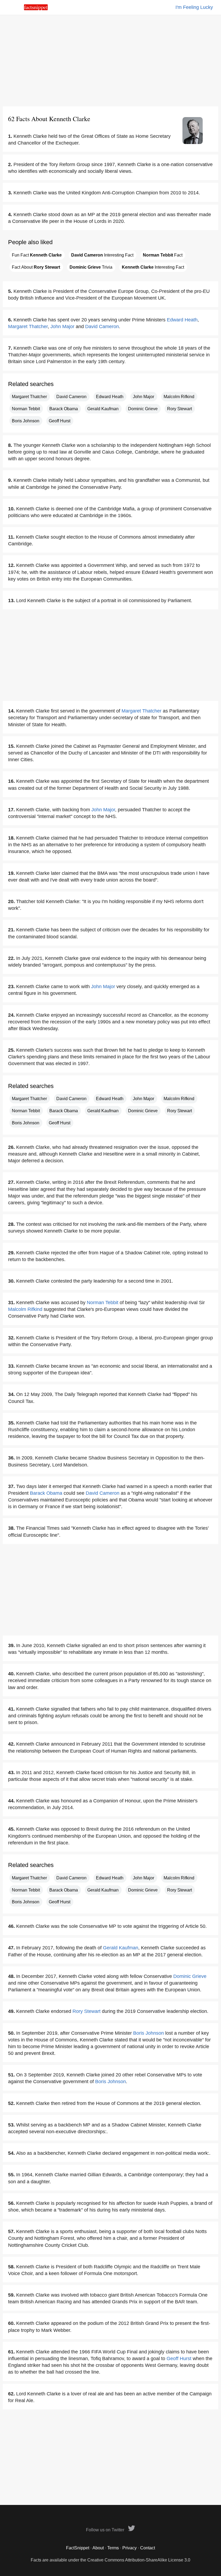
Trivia (91, 267)
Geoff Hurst (60, 421)
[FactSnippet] (36, 9)
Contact (148, 2548)
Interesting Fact (102, 255)
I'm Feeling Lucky (194, 7)
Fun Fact (37, 255)
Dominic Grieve (143, 409)
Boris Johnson (26, 421)
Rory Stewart (179, 409)
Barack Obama (64, 409)
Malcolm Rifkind (179, 397)
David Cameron (102, 327)
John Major (62, 327)
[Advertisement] (110, 61)
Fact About (36, 267)
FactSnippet (78, 2548)
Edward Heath (182, 320)
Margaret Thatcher (28, 327)
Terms (113, 2548)
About (98, 2548)
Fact (163, 255)
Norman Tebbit (26, 409)
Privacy (130, 2548)
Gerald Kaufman (103, 409)
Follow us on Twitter (106, 2530)
